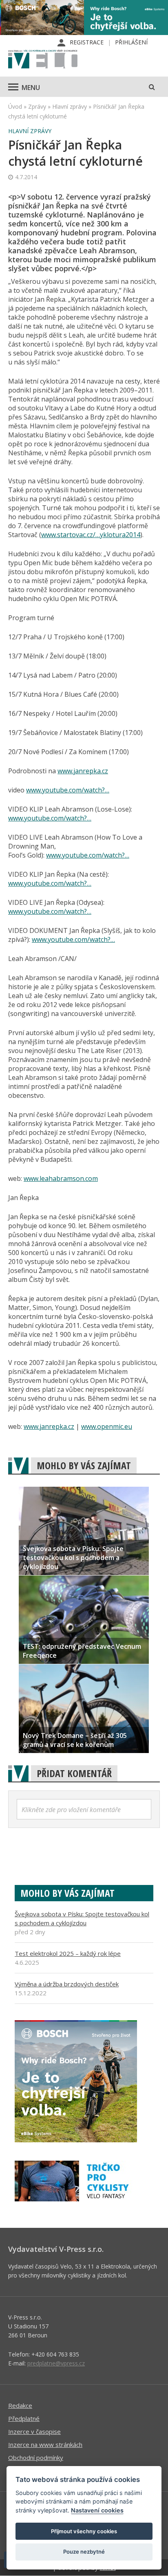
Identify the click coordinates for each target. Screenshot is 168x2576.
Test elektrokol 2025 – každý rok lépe (68, 1953)
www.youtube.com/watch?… (68, 790)
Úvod (15, 106)
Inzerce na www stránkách (45, 2444)
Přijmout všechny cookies (84, 2531)
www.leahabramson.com (61, 1178)
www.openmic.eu (107, 1426)
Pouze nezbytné (84, 2552)
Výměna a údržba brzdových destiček (67, 1984)
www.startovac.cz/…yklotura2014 (91, 535)
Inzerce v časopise (34, 2431)
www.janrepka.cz (83, 771)
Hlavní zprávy (70, 106)
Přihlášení (131, 42)
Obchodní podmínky (36, 2458)
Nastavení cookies (97, 2510)
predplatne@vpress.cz (56, 2363)
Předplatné (24, 2418)
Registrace (87, 42)
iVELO (43, 60)
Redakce (20, 2405)
